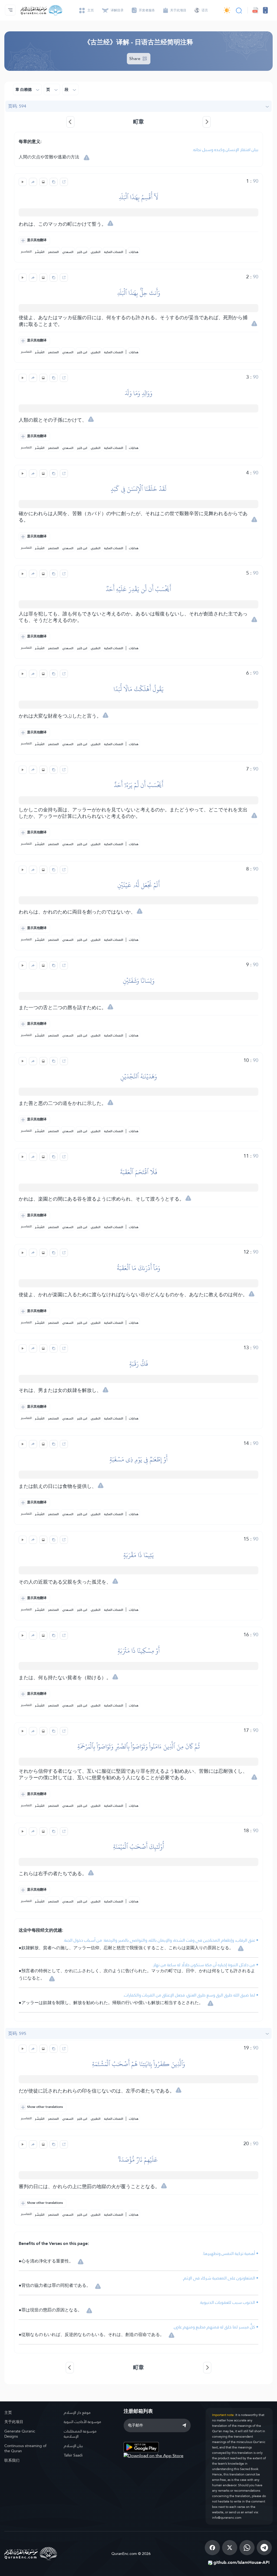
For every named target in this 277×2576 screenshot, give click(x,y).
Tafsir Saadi (73, 2455)
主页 (8, 2412)
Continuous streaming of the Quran (25, 2448)
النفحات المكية (114, 252)
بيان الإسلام (73, 2446)
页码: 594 (17, 106)
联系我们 (12, 2460)
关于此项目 (14, 2422)
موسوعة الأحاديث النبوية (83, 2422)
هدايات (134, 252)
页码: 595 (17, 2033)
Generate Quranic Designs (20, 2434)
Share (135, 59)
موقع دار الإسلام (77, 2412)
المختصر (53, 252)
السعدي (68, 252)
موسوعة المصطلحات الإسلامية (80, 2434)
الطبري (96, 252)
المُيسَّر (40, 252)
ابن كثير (82, 252)
